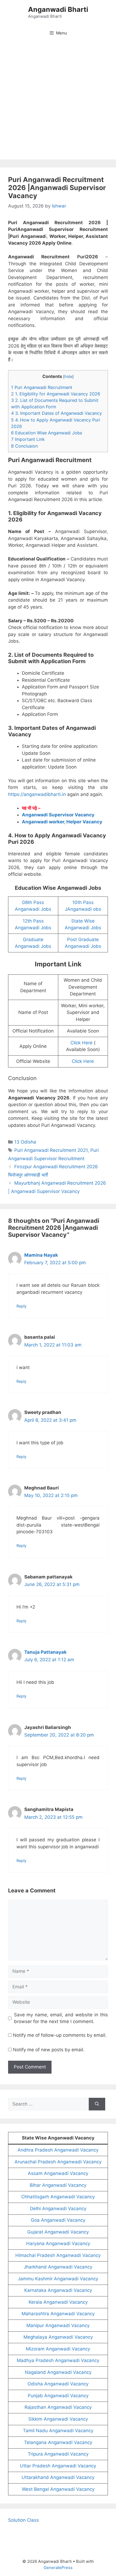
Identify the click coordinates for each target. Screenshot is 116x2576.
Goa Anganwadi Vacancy (58, 2220)
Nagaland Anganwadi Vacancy (58, 2372)
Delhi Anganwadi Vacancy (58, 2209)
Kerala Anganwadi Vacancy (58, 2302)
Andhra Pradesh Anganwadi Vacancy (58, 2150)
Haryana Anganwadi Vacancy (58, 2243)
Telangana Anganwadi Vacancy (58, 2442)
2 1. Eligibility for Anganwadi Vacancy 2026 (56, 394)
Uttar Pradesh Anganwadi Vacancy (58, 2466)
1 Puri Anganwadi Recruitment (42, 387)
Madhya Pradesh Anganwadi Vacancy (58, 2360)
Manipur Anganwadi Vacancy (58, 2325)
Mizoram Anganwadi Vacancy (58, 2349)
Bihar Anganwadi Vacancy (58, 2185)
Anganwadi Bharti (58, 9)
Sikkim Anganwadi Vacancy (58, 2419)
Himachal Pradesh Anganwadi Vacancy (58, 2255)
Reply (21, 1306)
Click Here (81, 1043)
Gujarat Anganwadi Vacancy (58, 2232)
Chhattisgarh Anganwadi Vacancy (58, 2197)
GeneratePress (58, 2568)
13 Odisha (25, 1142)
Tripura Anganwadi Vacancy (58, 2454)
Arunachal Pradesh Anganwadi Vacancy (58, 2162)
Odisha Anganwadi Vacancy (58, 2384)
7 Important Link (28, 439)
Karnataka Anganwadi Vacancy (58, 2290)
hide (68, 377)
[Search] (97, 2104)
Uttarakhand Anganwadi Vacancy (58, 2477)
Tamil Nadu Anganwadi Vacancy (58, 2431)
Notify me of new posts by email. (49, 2050)
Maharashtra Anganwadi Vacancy (58, 2314)
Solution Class (23, 2520)
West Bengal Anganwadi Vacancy (58, 2489)
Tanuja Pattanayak (45, 1652)
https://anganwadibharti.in (37, 794)
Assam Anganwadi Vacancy (58, 2173)
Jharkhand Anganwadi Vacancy (58, 2267)
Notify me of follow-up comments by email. (60, 2035)
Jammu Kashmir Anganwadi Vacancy (58, 2279)
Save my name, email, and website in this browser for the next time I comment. (61, 2018)
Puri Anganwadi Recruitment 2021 (51, 1150)
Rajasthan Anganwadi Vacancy (58, 2407)
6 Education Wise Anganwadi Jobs (47, 433)
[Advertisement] (58, 102)
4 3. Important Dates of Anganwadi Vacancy (57, 413)
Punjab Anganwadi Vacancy (58, 2396)
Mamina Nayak (41, 1255)
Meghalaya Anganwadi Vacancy (58, 2337)
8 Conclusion (24, 446)
